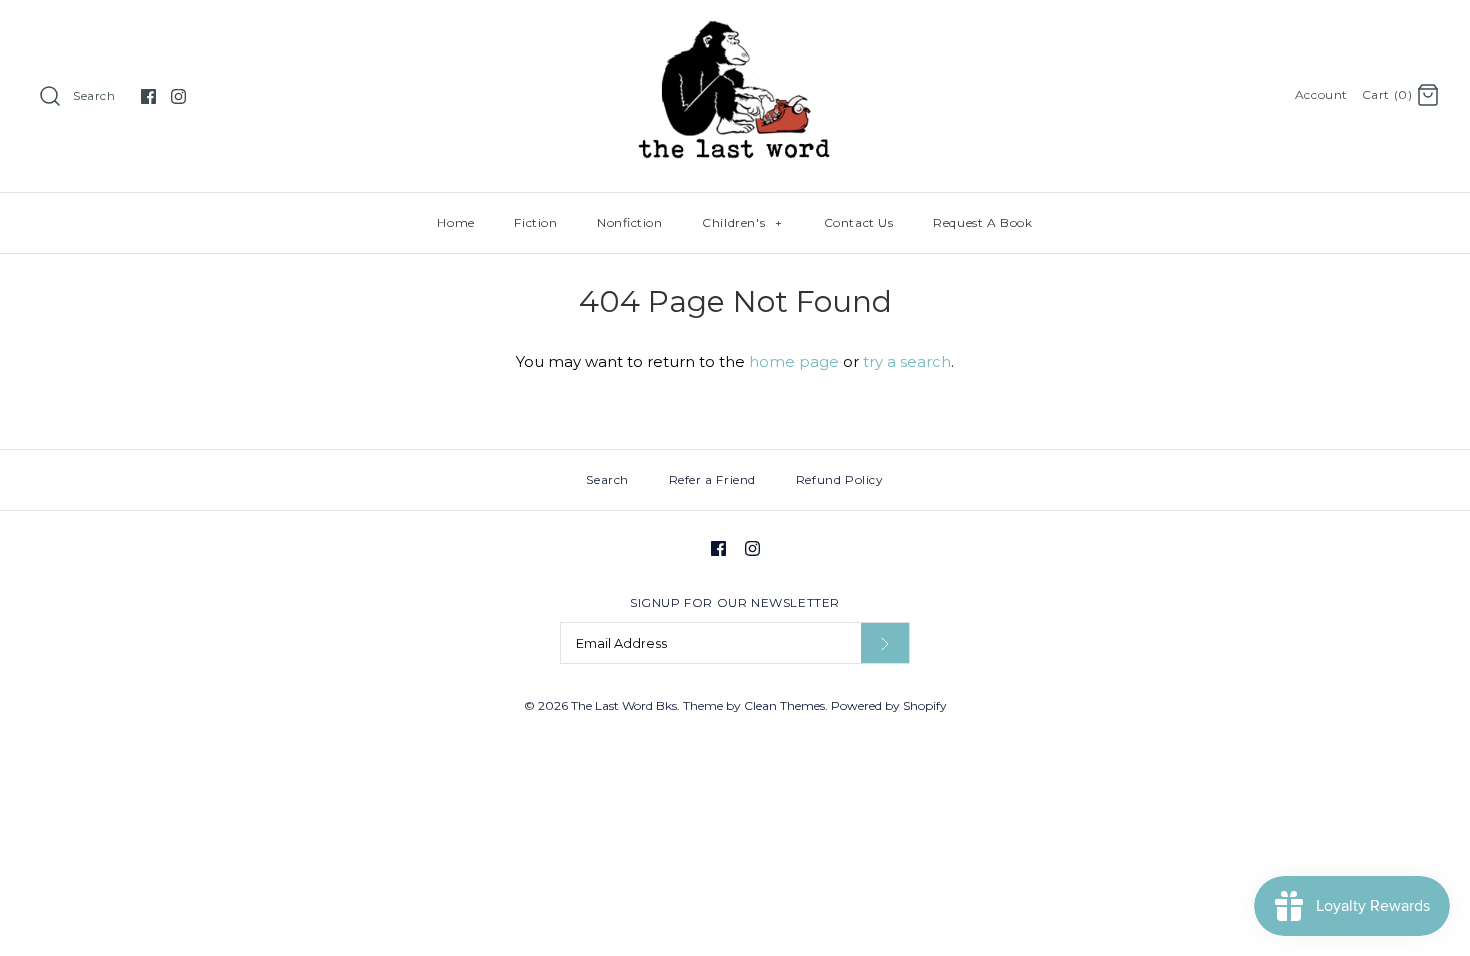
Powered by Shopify (889, 705)
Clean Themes (784, 705)
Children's (742, 222)
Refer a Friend (712, 479)
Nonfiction (629, 222)
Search (94, 95)
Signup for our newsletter (735, 602)
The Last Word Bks (624, 705)
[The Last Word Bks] (735, 31)
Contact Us (859, 222)
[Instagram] (178, 96)
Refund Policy (840, 479)
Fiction (535, 222)
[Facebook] (148, 96)
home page (794, 361)
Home (455, 222)
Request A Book (982, 222)
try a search (907, 361)
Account (1321, 94)
